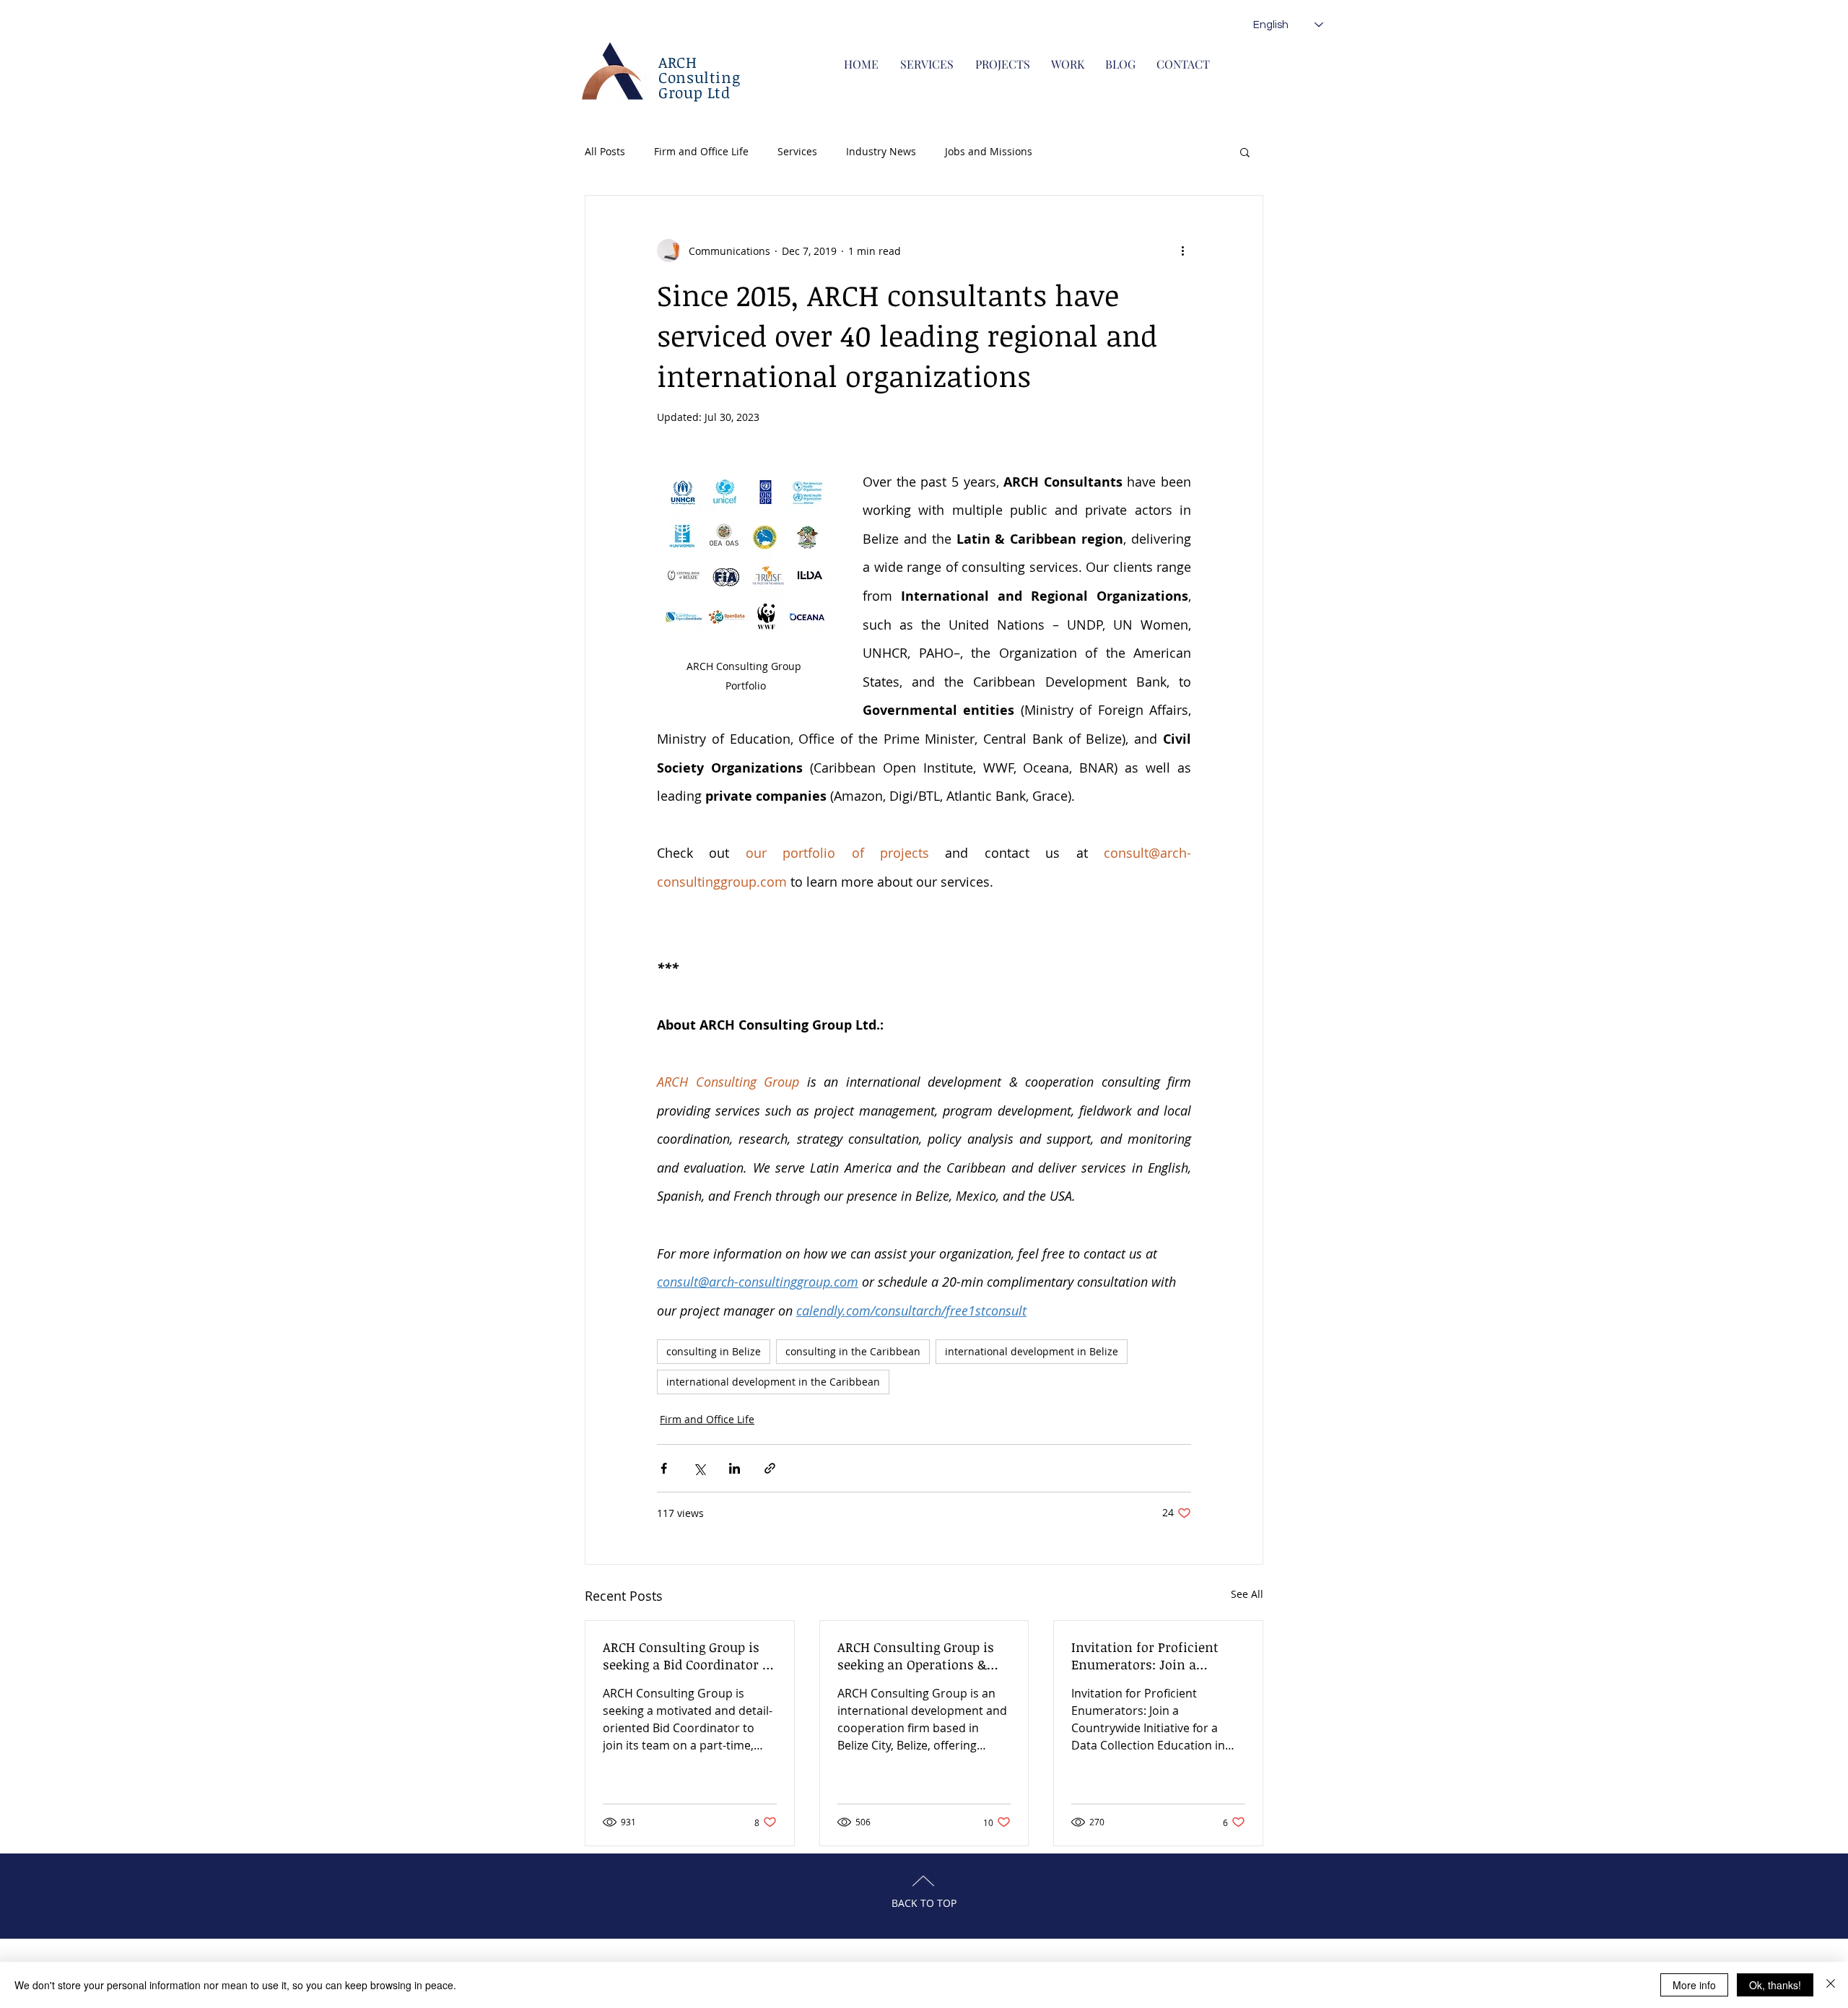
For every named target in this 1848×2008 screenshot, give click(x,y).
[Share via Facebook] (664, 1468)
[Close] (1831, 1985)
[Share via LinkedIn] (735, 1468)
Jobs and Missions (989, 151)
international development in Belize (1032, 1351)
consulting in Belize (714, 1351)
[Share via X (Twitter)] (699, 1468)
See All (1247, 1594)
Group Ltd (694, 92)
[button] (1245, 152)
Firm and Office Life (701, 151)
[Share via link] (770, 1468)
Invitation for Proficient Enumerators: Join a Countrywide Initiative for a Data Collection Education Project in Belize (1156, 1656)
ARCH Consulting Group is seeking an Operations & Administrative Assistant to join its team (922, 1656)
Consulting (699, 77)
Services (797, 151)
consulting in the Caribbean (853, 1351)
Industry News (881, 151)
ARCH (678, 62)
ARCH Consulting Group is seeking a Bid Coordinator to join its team (689, 1656)
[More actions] (1182, 251)
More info (1694, 1985)
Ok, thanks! (1775, 1985)
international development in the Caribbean (773, 1382)
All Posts (605, 151)
